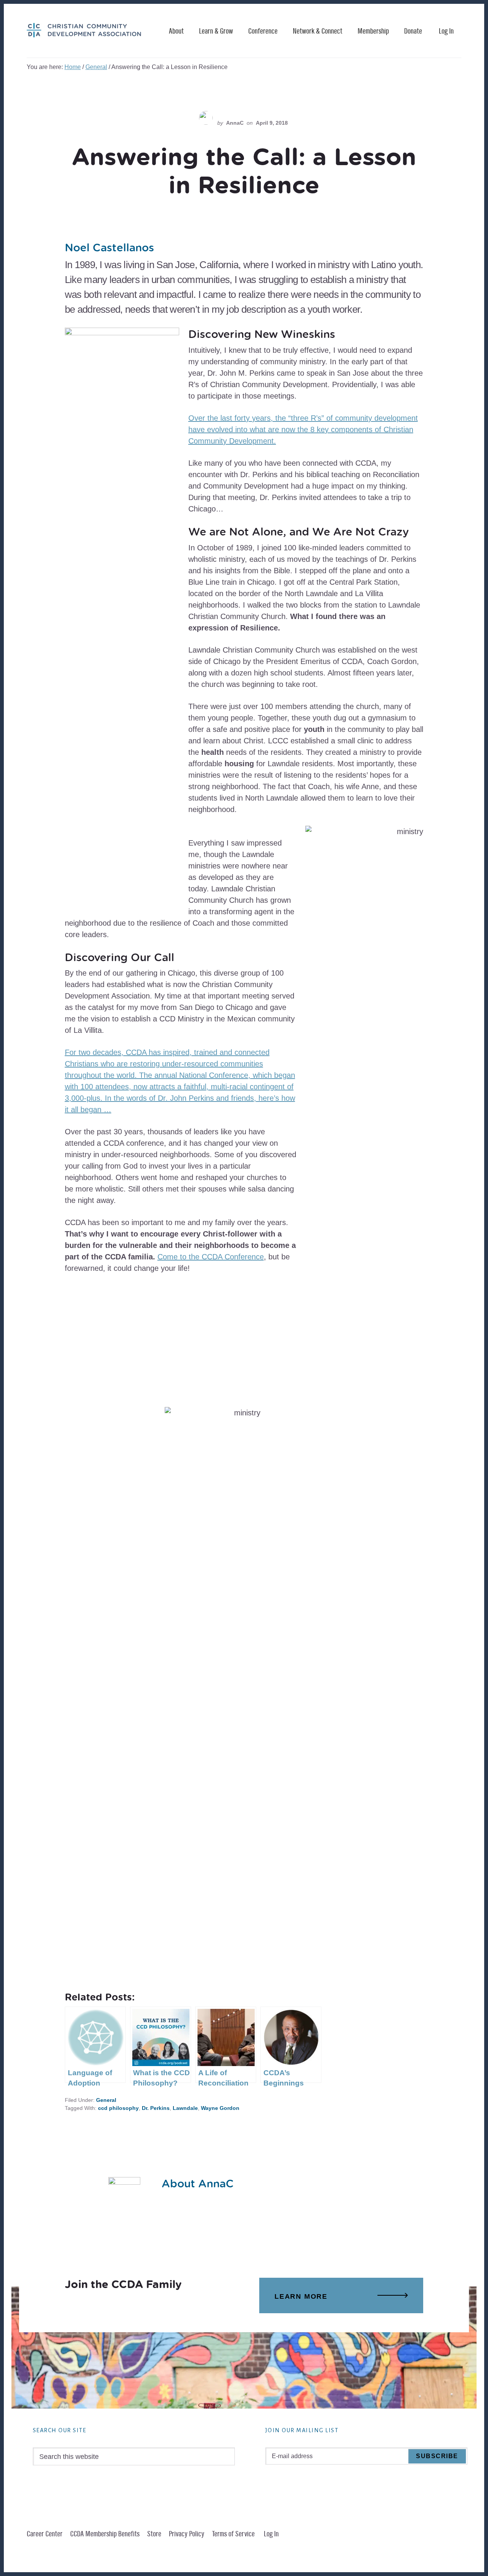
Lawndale (185, 2108)
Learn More (301, 2296)
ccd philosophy (118, 2108)
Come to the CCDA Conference (211, 1257)
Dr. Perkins (156, 2108)
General (106, 2100)
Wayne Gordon (220, 2108)
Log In (446, 31)
